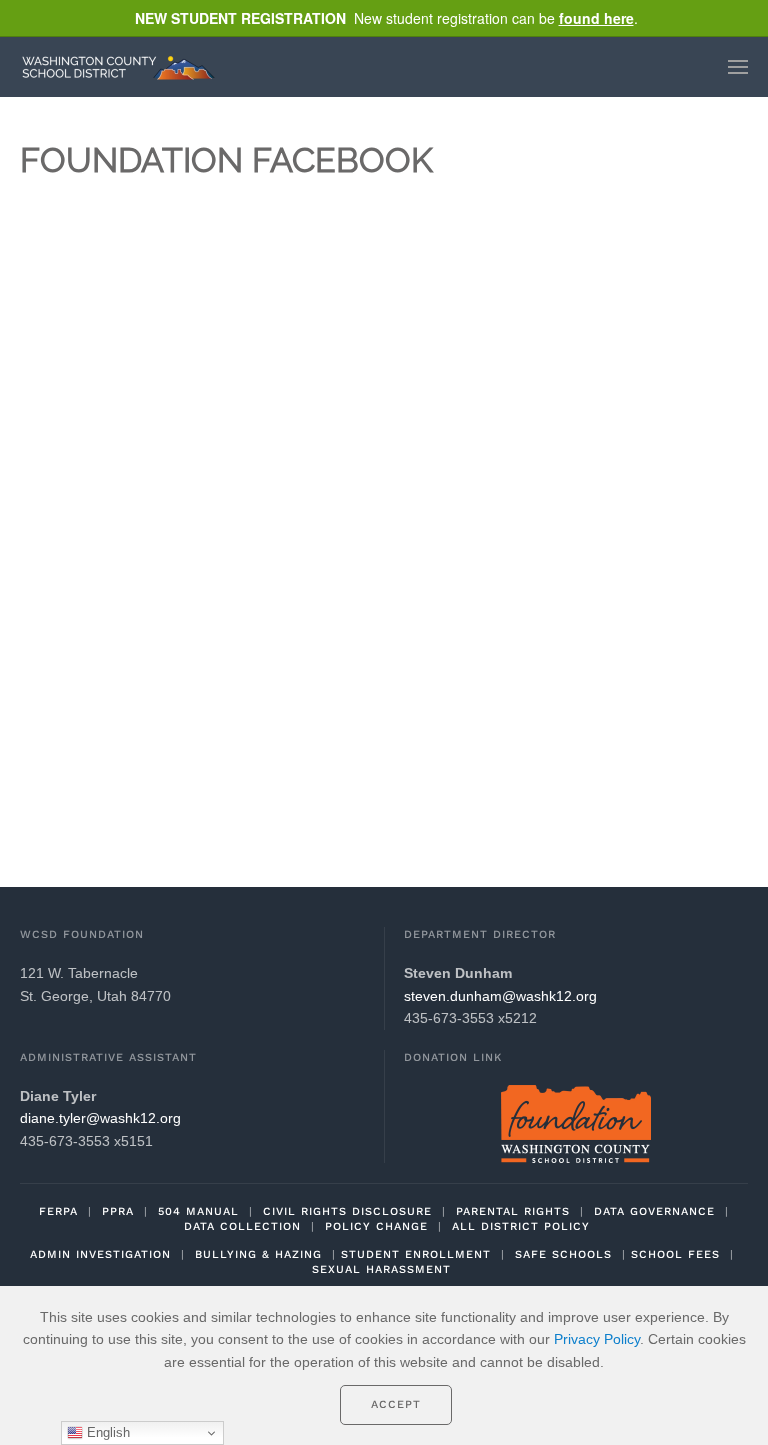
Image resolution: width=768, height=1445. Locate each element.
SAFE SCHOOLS (563, 1254)
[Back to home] (123, 67)
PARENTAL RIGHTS (513, 1211)
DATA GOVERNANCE (654, 1211)
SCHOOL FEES (675, 1254)
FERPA (58, 1211)
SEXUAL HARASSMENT (381, 1269)
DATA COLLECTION (242, 1226)
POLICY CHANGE (376, 1226)
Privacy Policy (597, 1339)
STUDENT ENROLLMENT (416, 1254)
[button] (738, 67)
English (106, 1432)
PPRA (118, 1211)
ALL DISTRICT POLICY (521, 1226)
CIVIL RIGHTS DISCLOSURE (347, 1211)
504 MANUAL (198, 1211)
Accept (396, 1404)
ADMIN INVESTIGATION (100, 1254)
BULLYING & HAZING (258, 1254)
